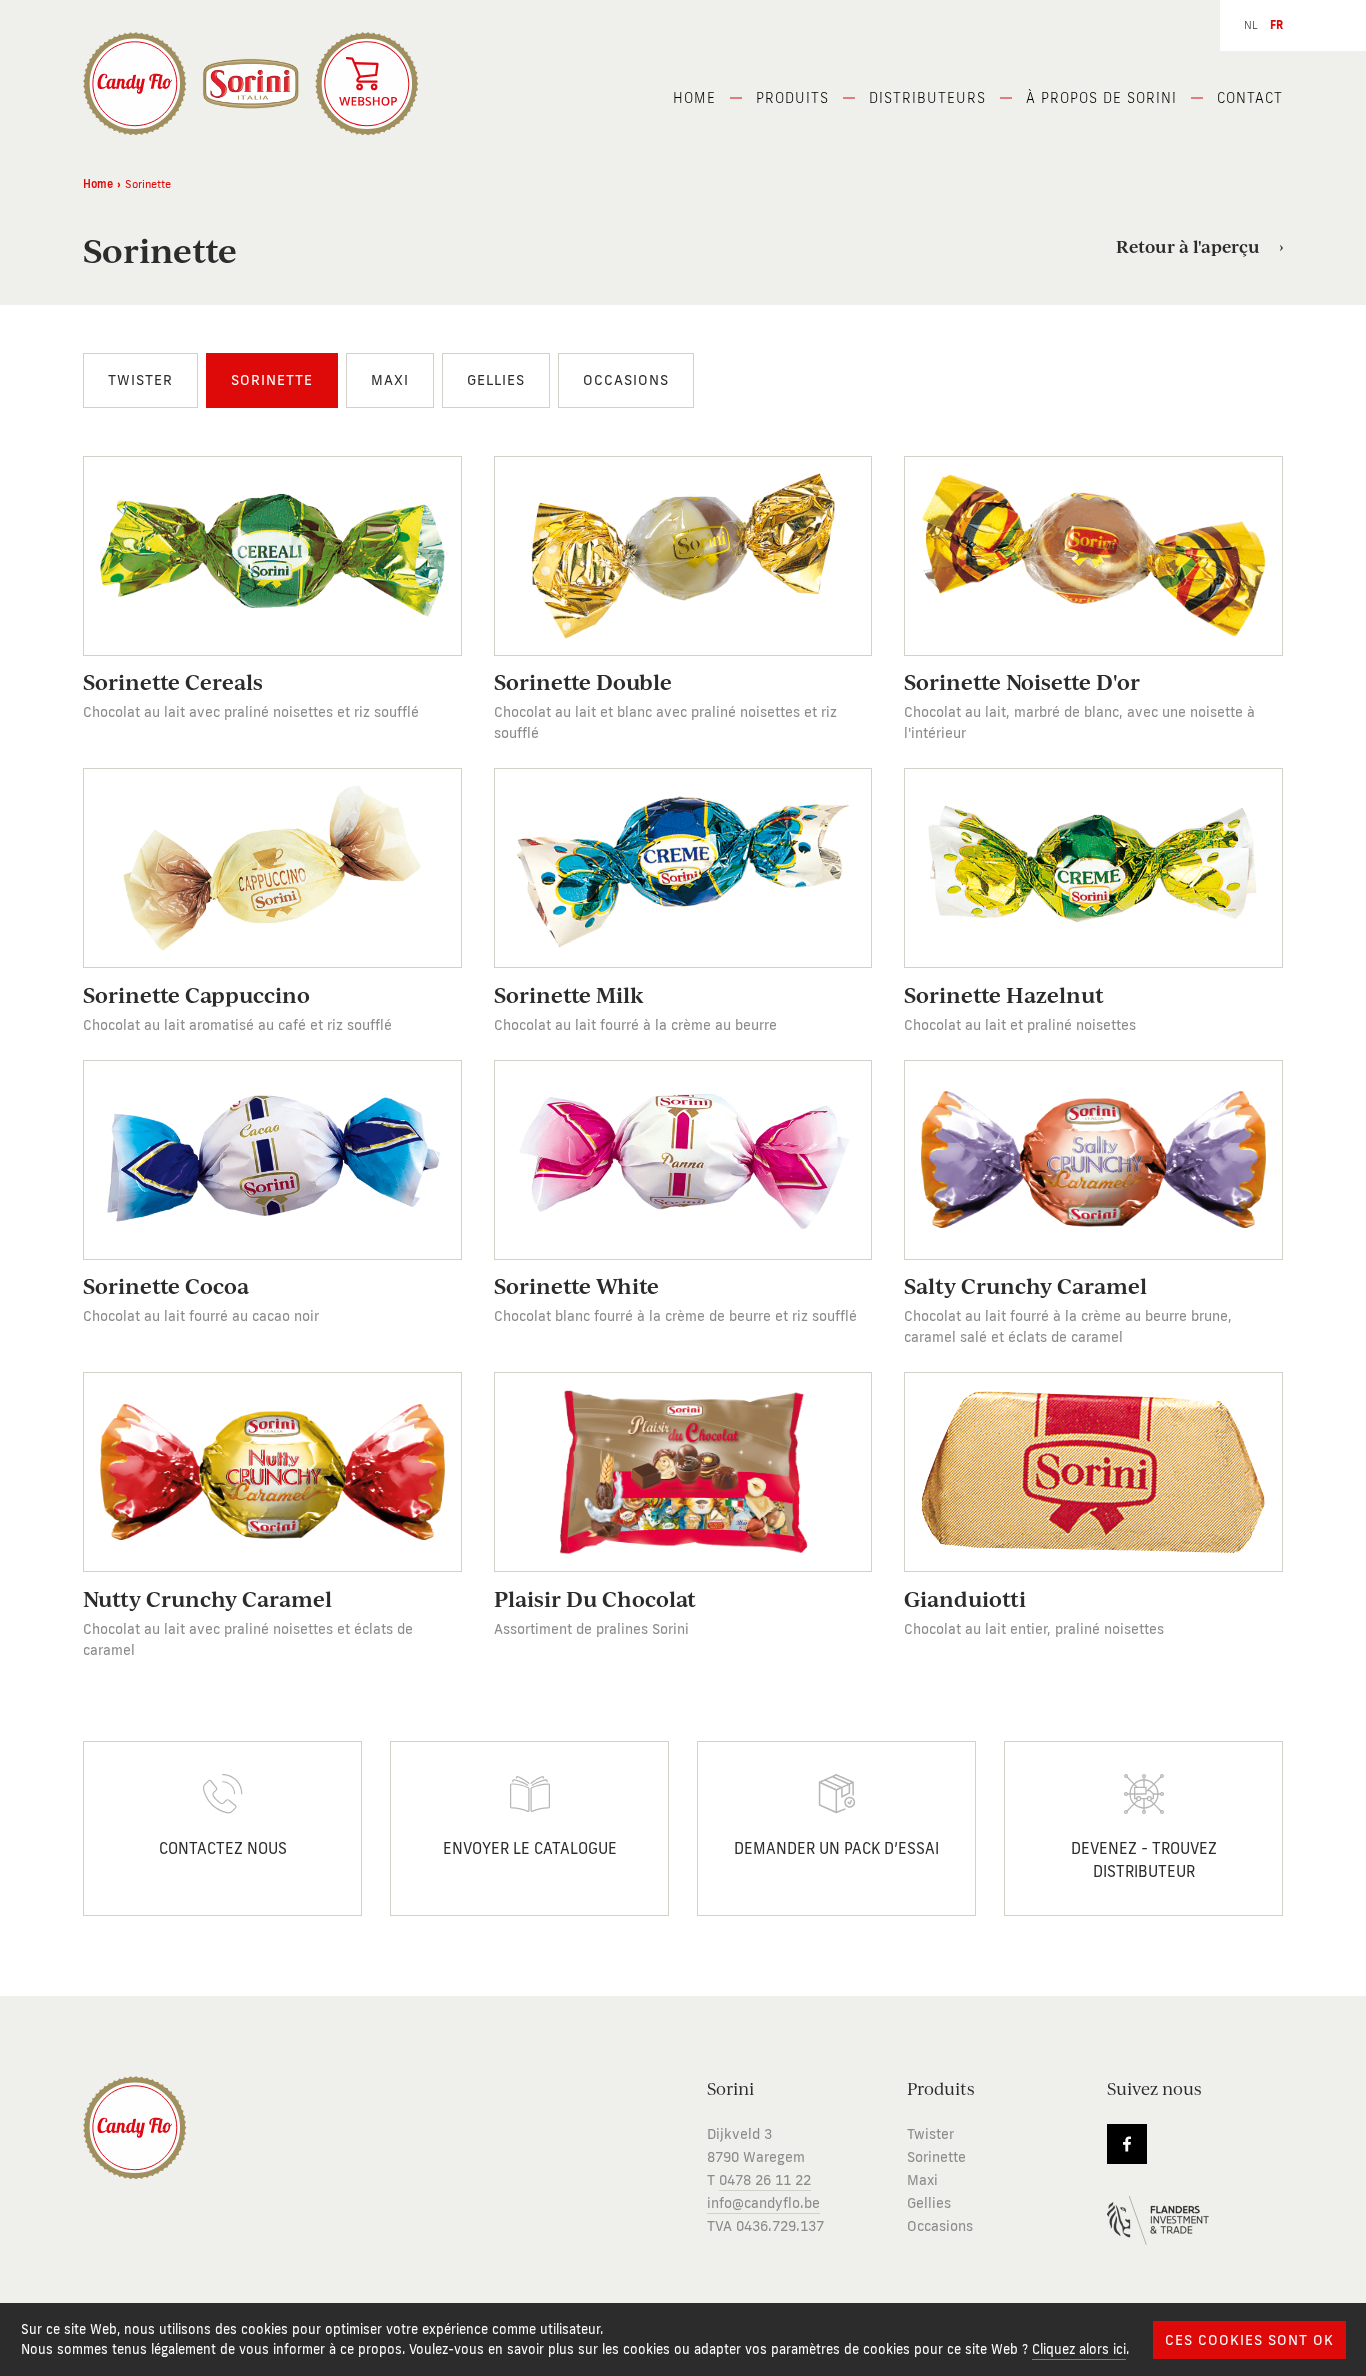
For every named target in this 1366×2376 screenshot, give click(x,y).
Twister (140, 380)
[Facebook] (1127, 2144)
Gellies (496, 380)
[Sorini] (135, 84)
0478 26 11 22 (765, 2180)
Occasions (626, 380)
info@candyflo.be (763, 2203)
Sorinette (272, 380)
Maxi (390, 380)
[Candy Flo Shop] (367, 84)
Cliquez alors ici (1079, 2349)
